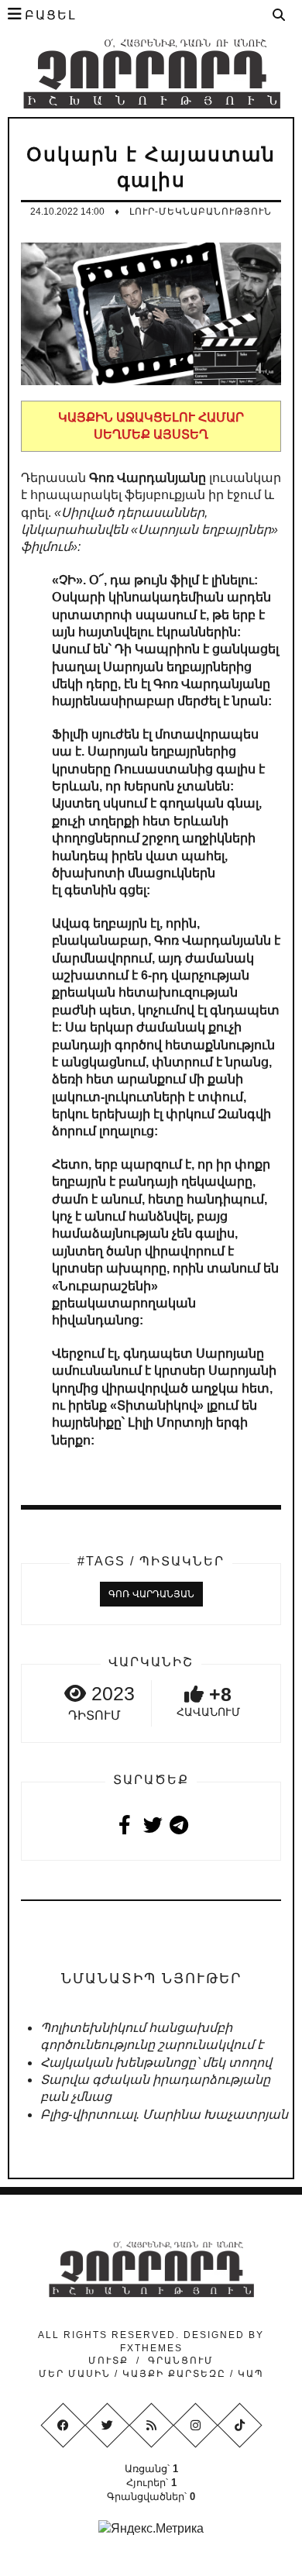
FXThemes (151, 2348)
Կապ (249, 2374)
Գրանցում (181, 2361)
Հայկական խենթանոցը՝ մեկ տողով (156, 2063)
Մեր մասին (77, 2374)
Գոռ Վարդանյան (151, 1594)
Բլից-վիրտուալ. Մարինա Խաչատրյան (164, 2115)
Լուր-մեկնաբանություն (201, 212)
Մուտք (108, 2361)
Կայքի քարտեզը (174, 2374)
